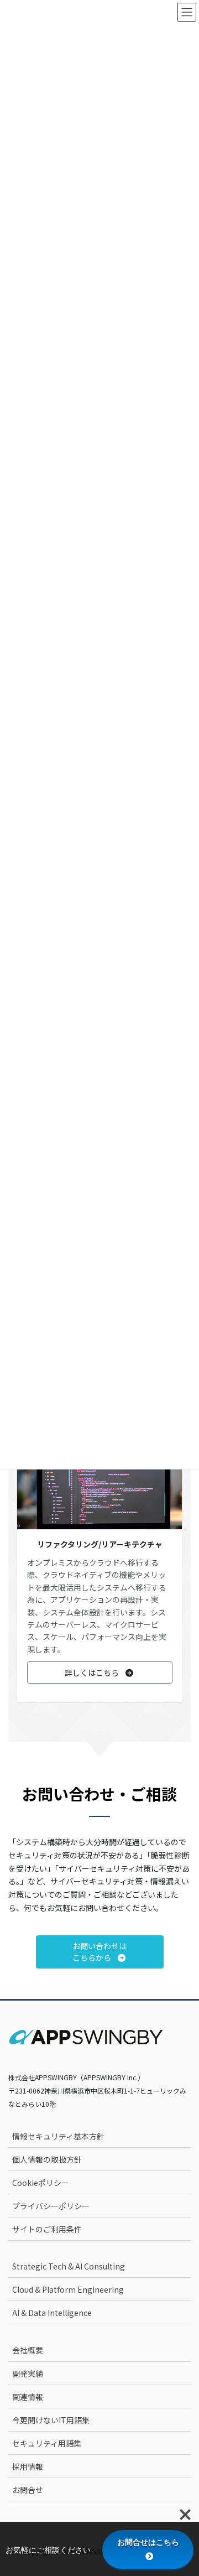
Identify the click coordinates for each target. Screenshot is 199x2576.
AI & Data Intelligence (52, 2313)
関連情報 (28, 2397)
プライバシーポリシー (51, 2206)
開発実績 (28, 2374)
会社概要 (28, 2350)
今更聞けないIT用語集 (51, 2420)
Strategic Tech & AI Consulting (69, 2266)
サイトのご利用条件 (47, 2229)
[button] (100, 1673)
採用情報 (28, 2466)
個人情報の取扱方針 (47, 2159)
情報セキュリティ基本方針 (58, 2136)
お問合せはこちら (148, 2542)
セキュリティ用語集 (47, 2443)
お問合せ (28, 2490)
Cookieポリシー (41, 2183)
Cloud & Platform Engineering (68, 2289)
